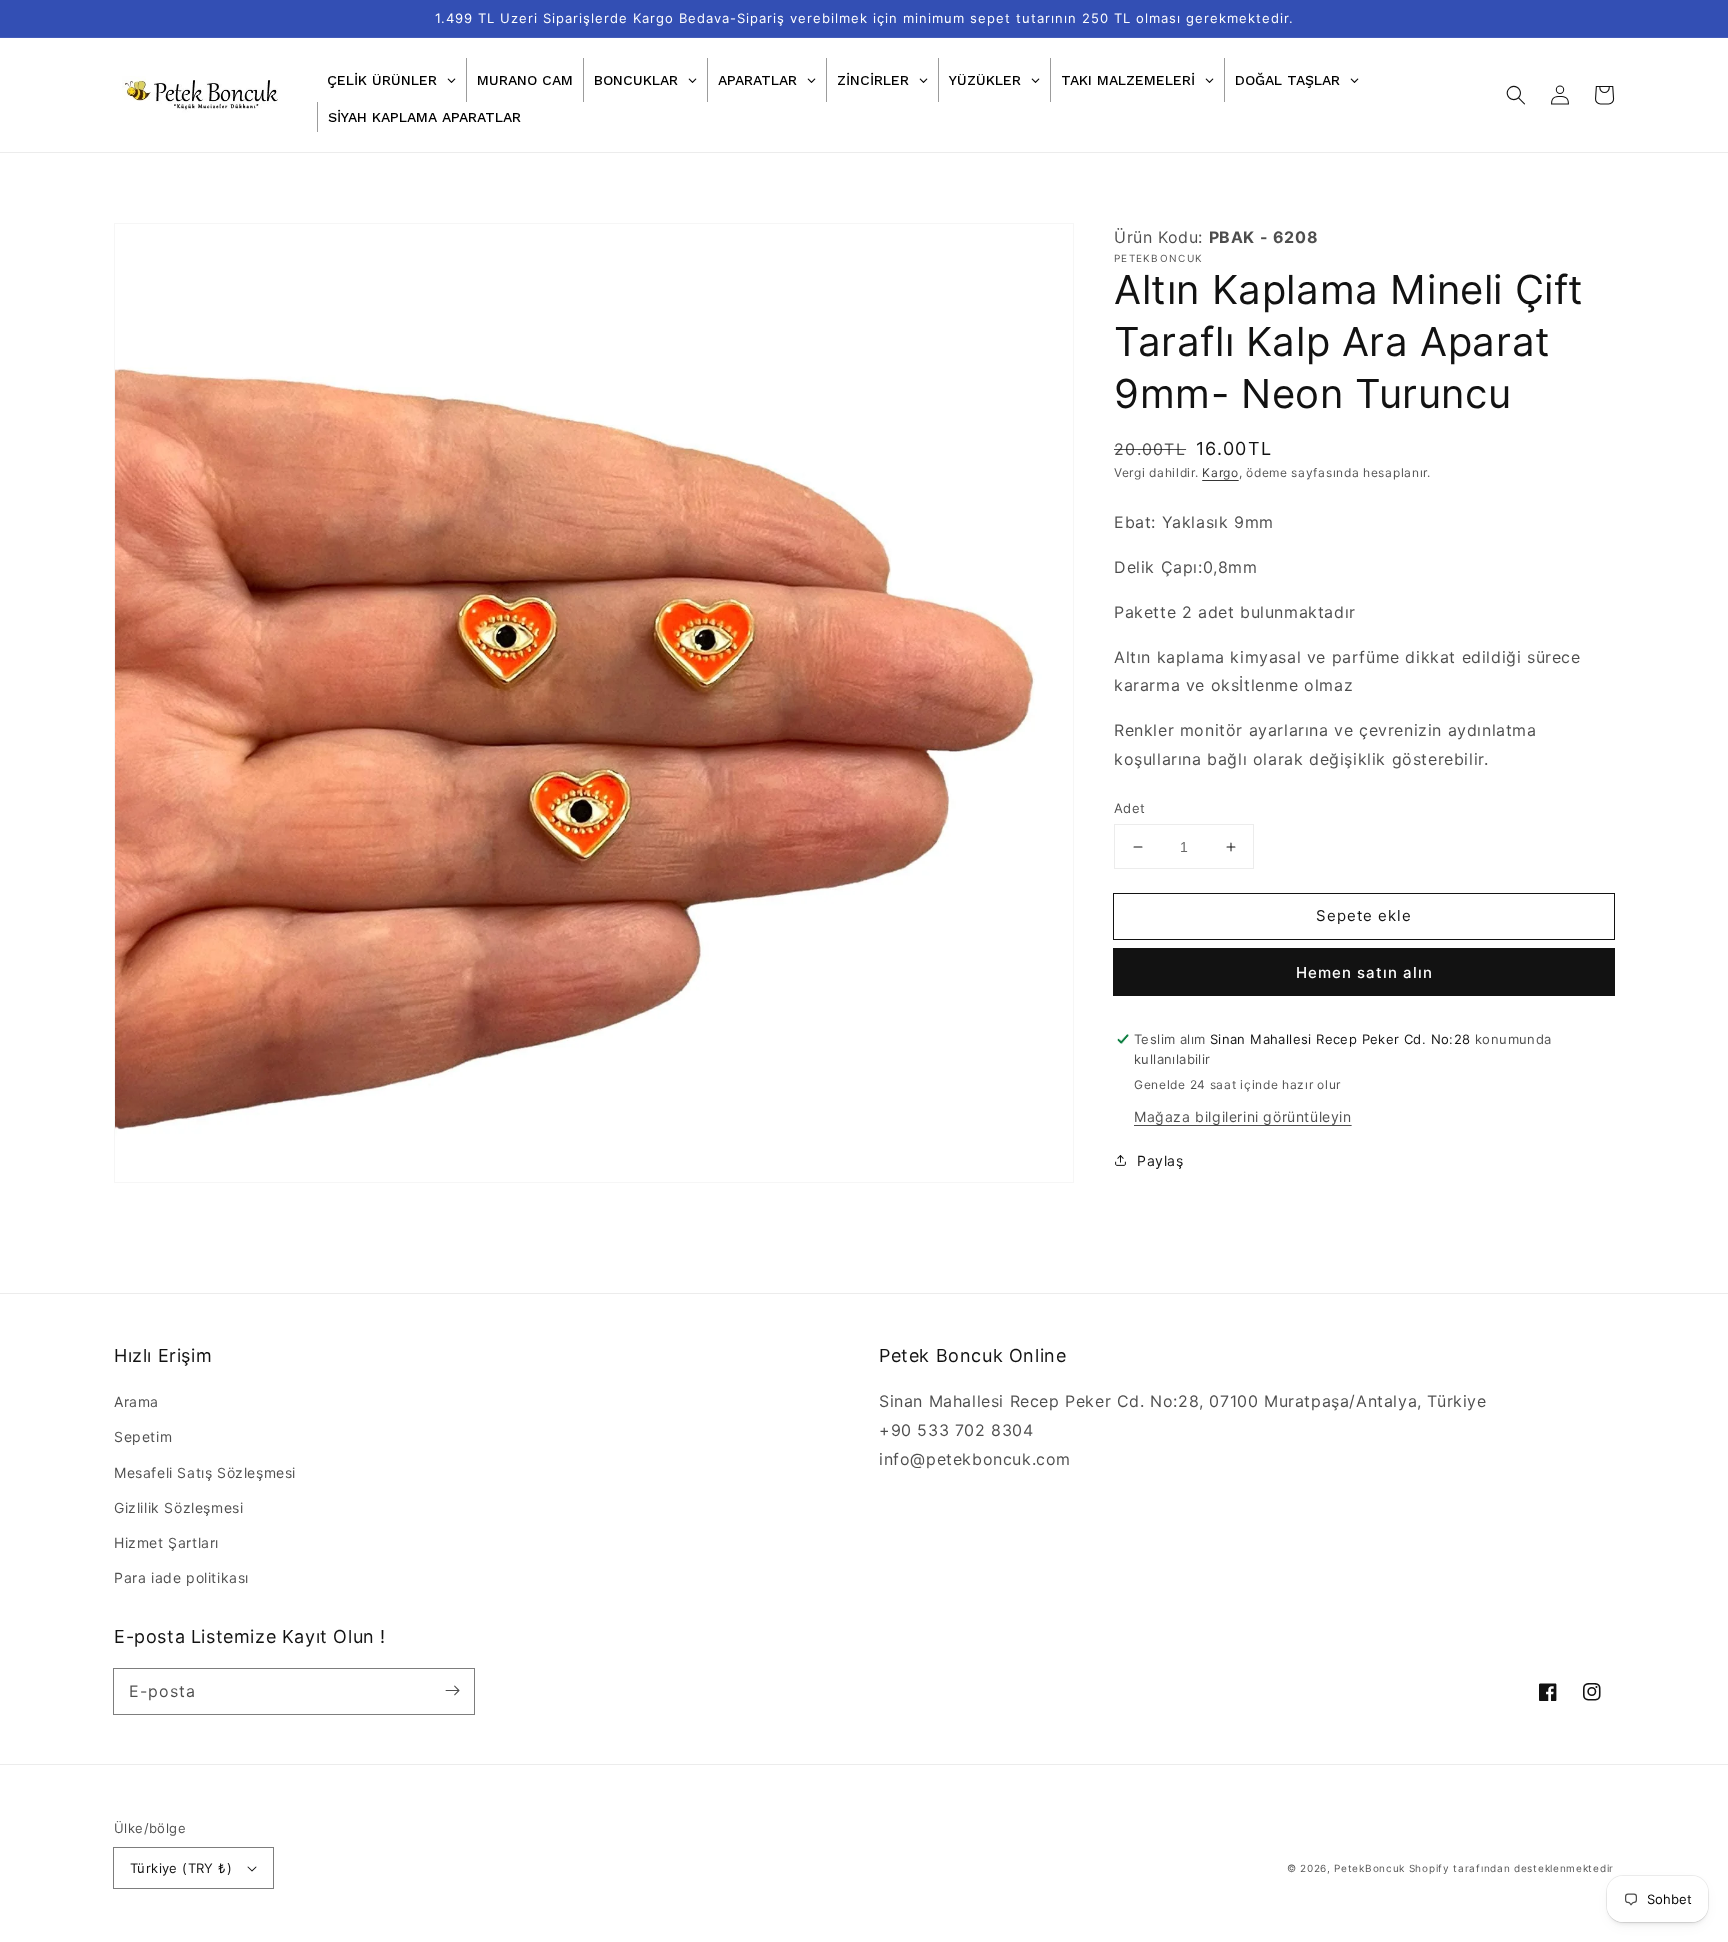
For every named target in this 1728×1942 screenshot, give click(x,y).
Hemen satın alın (1364, 972)
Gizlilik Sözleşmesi (178, 1507)
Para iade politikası (181, 1577)
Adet (1130, 808)
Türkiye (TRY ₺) (181, 1868)
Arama (136, 1401)
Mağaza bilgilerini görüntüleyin (1243, 1116)
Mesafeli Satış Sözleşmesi (205, 1472)
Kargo (1220, 472)
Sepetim (143, 1436)
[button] (1516, 95)
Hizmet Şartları (166, 1542)
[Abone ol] (452, 1691)
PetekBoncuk (1369, 1868)
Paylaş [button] (1160, 1160)
